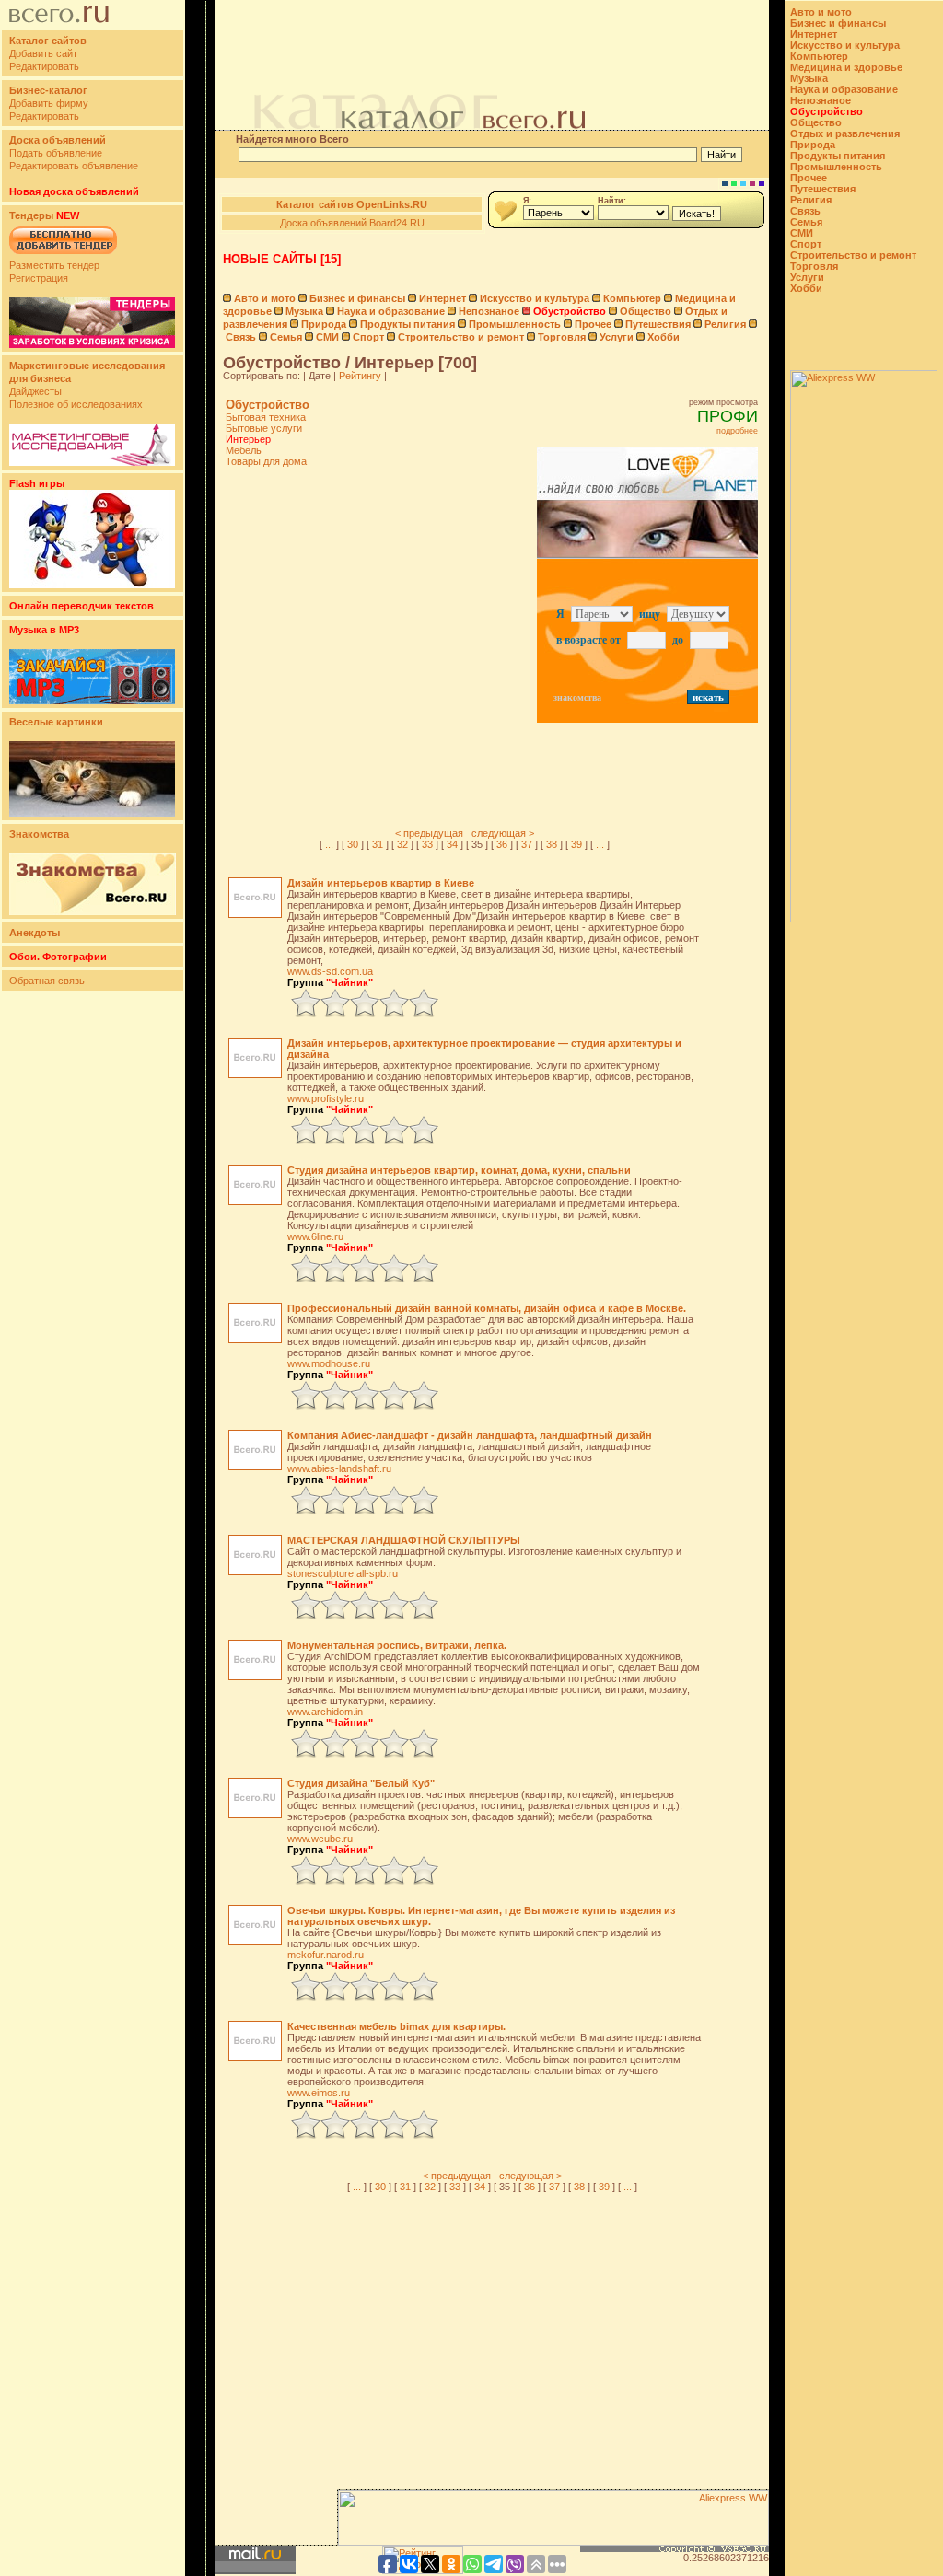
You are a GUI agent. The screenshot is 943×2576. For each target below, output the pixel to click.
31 (378, 844)
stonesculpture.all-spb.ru (343, 1573)
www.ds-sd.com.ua (330, 971)
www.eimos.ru (319, 2093)
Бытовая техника (266, 417)
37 (527, 844)
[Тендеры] (92, 344)
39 (576, 844)
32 (402, 844)
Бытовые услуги (264, 428)
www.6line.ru (315, 1236)
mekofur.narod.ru (326, 1955)
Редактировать (44, 66)
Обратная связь (47, 981)
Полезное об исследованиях (76, 404)
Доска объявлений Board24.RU (352, 223)
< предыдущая (429, 833)
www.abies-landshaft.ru (339, 1468)
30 (353, 844)
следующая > (503, 833)
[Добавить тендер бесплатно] (63, 255)
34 (452, 844)
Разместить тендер (54, 265)
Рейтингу (360, 376)
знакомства (577, 697)
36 (502, 844)
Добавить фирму (49, 103)
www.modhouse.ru (329, 1363)
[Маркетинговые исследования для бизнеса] (92, 462)
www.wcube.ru (320, 1839)
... (329, 844)
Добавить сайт (43, 53)
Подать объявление (56, 153)
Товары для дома (266, 461)
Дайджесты (35, 391)
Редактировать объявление (74, 166)
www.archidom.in (325, 1712)
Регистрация (39, 278)
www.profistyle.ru (326, 1098)
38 (552, 844)
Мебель (244, 450)
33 (427, 844)
